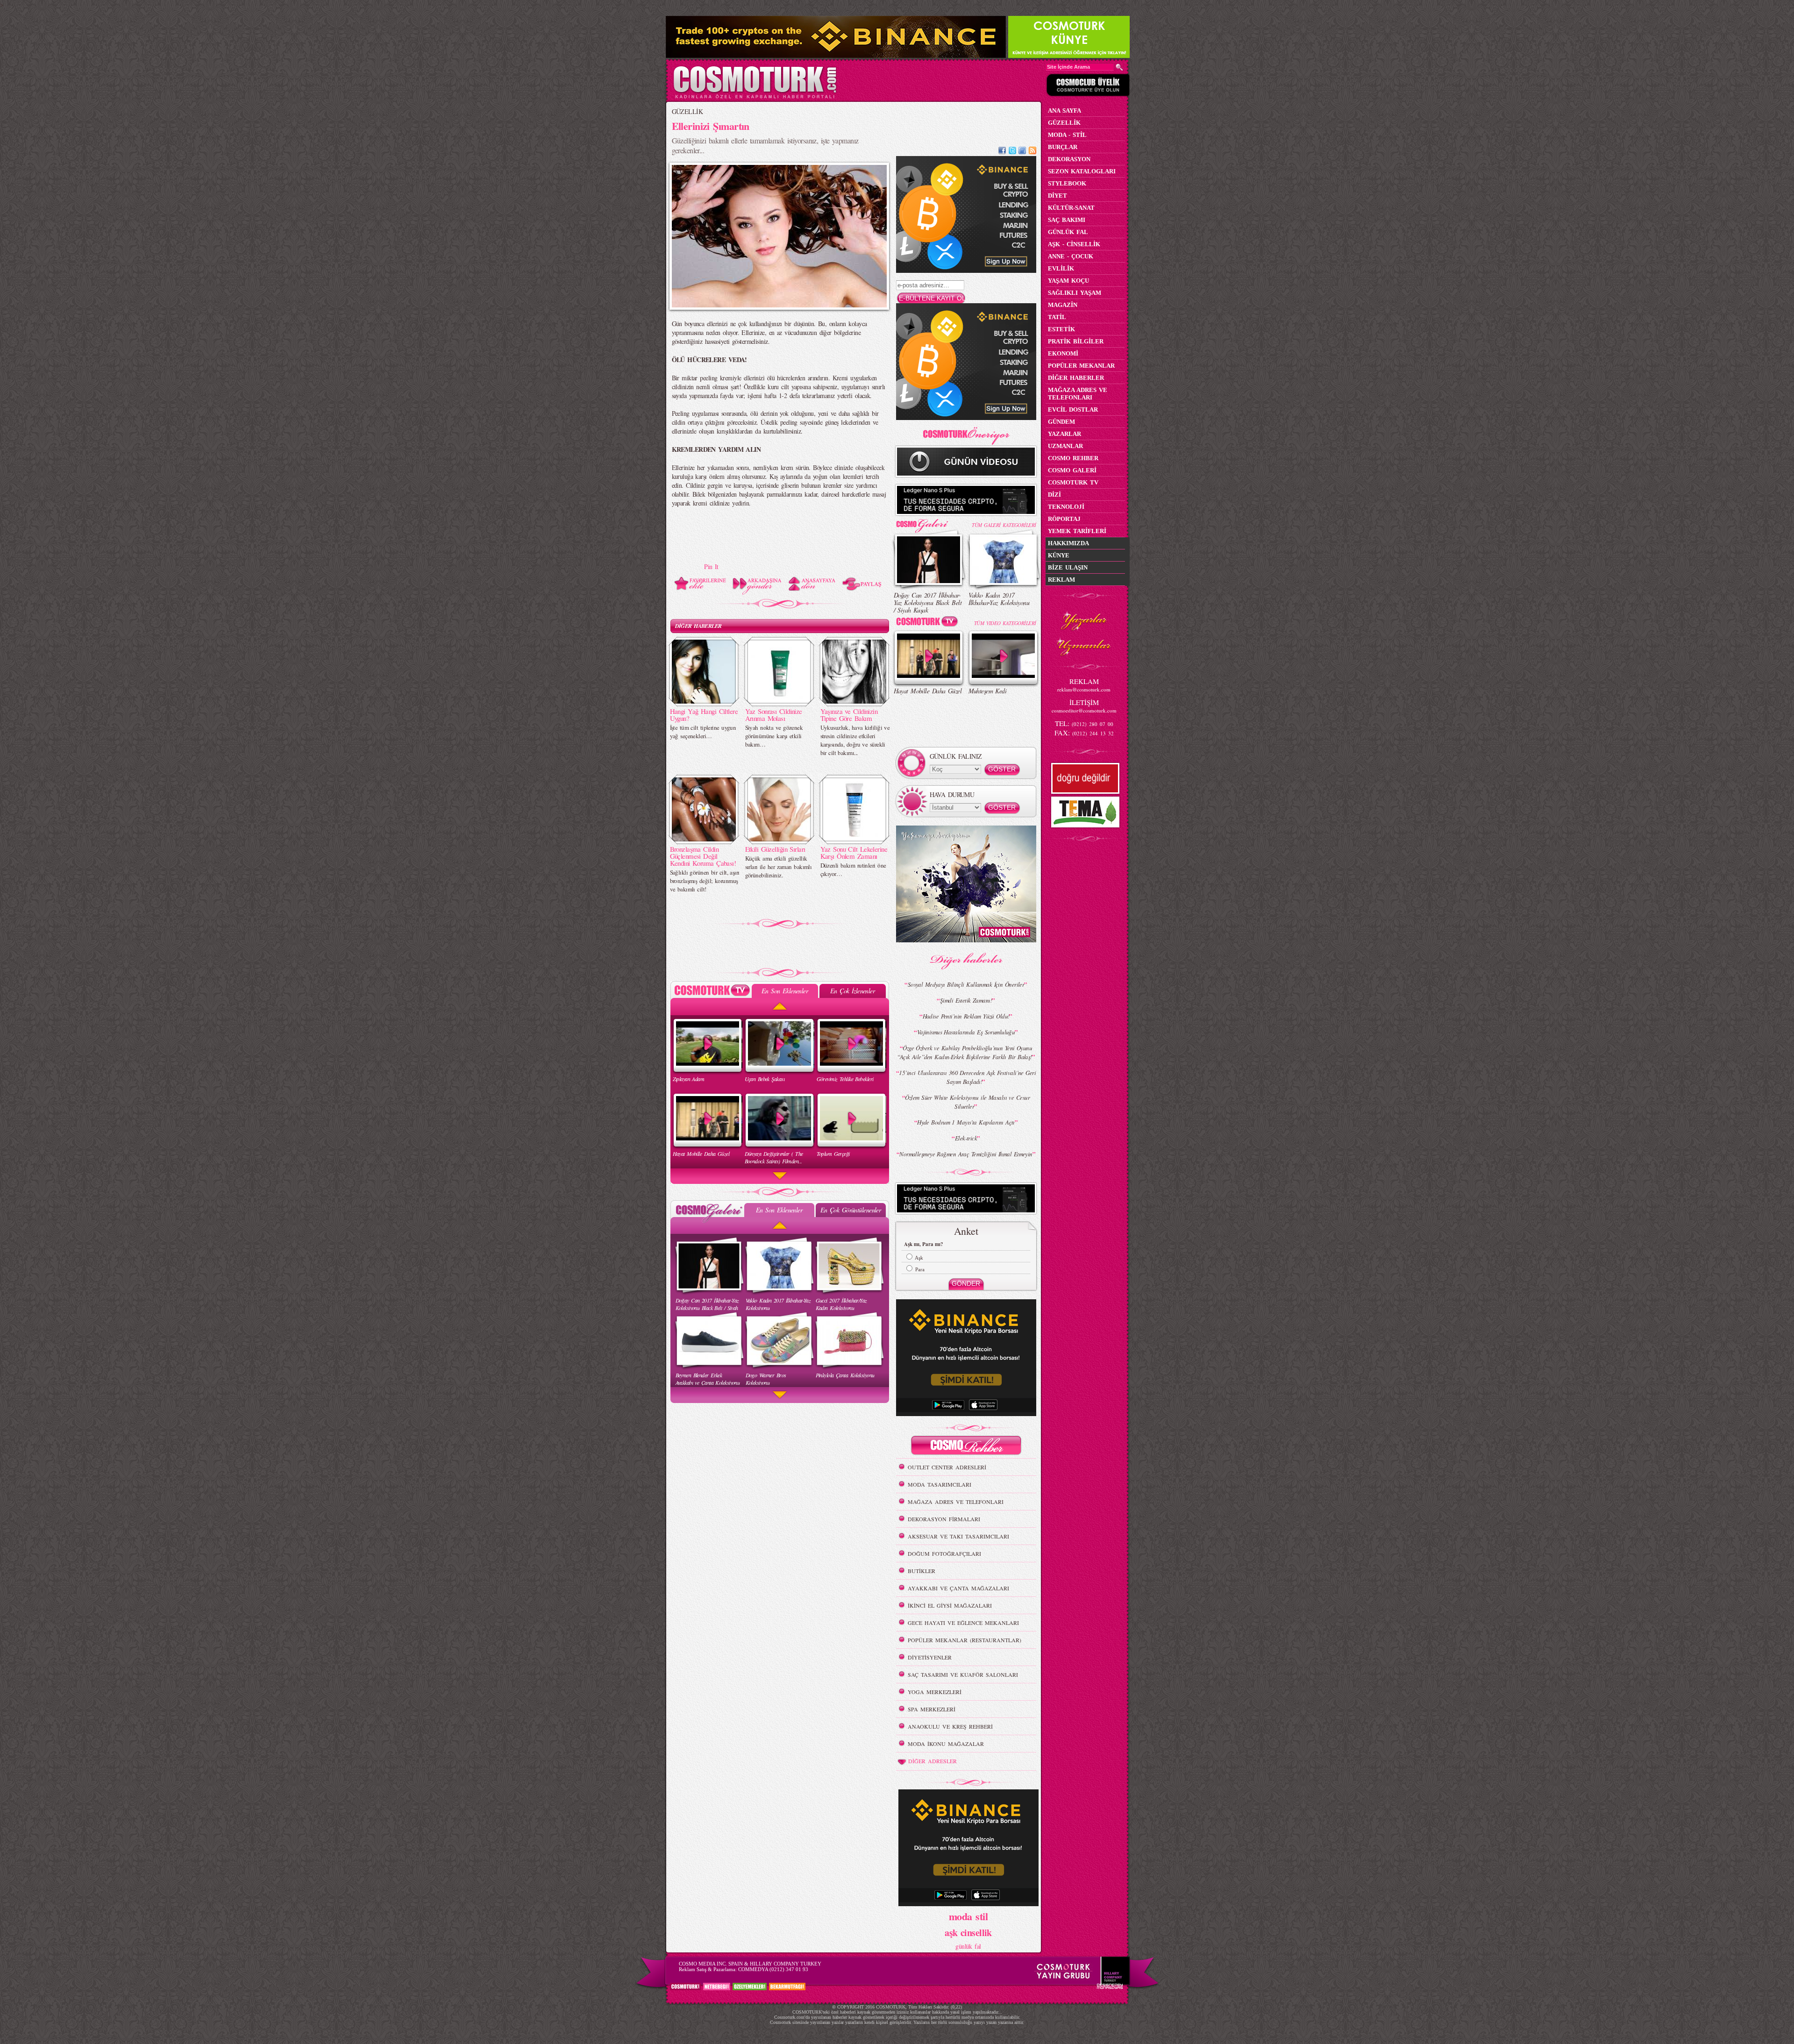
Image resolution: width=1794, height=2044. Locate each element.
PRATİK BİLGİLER (1076, 341)
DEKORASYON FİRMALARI (944, 1519)
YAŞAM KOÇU (1068, 281)
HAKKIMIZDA (1068, 543)
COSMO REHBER (1073, 458)
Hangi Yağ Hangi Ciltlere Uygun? (704, 715)
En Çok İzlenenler (852, 991)
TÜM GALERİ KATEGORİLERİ (1004, 525)
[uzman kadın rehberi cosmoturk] (966, 1447)
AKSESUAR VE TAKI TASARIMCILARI (958, 1536)
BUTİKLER (922, 1571)
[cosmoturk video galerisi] (929, 623)
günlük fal (968, 1946)
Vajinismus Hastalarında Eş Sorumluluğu (966, 1032)
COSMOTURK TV (1073, 482)
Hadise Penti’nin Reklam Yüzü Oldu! (966, 1016)
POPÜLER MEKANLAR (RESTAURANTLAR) (965, 1640)
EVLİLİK (1061, 268)
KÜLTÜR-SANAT (1071, 208)
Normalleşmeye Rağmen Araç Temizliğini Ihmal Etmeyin (966, 1154)
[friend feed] (1022, 152)
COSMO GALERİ (1072, 470)
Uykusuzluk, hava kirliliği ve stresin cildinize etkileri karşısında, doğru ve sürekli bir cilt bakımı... (855, 740)
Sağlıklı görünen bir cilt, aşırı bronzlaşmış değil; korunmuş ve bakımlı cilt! (705, 881)
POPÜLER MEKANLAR (1081, 366)
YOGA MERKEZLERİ (935, 1692)
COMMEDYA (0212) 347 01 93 (773, 1969)
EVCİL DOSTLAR (1073, 410)
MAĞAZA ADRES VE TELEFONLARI (956, 1502)
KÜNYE (1059, 555)
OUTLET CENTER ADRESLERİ (947, 1467)
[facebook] (1002, 152)
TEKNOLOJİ (1066, 507)
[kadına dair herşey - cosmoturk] (755, 97)
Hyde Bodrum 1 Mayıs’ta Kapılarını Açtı (966, 1122)
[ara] (1119, 67)
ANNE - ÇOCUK (1071, 256)
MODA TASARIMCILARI (940, 1484)
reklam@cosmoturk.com (1084, 689)
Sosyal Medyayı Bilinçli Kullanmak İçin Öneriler (966, 984)
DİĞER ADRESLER (933, 1761)
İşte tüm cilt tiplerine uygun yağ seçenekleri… (703, 732)
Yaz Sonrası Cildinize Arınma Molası (774, 715)
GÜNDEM (1061, 422)
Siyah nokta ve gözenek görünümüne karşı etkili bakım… (774, 736)
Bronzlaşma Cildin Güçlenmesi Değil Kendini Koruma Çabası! (703, 856)
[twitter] (1012, 152)
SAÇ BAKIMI (1067, 220)
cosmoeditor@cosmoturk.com (1084, 710)
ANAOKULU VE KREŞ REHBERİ (950, 1726)
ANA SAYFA (1064, 110)
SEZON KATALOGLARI (1082, 171)
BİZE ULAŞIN (1068, 567)
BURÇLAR (1063, 147)
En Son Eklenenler (785, 991)
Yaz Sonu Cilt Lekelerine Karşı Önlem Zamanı (854, 852)
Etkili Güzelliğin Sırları (775, 849)
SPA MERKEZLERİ (932, 1709)
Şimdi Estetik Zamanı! (966, 1000)
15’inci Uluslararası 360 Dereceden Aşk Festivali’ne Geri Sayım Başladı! (967, 1077)
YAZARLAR (1064, 434)
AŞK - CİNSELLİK (1074, 244)
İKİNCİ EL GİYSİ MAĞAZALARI (950, 1605)
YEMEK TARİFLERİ (1077, 531)
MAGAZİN (1063, 305)
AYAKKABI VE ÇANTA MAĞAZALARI (958, 1588)
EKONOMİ (1063, 353)
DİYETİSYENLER (930, 1657)
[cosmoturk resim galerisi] (929, 523)
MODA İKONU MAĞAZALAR (946, 1744)
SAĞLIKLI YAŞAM (1075, 293)
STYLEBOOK (1067, 183)
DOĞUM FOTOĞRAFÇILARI (944, 1553)
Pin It (711, 566)
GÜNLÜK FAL (1068, 232)
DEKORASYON (1069, 159)
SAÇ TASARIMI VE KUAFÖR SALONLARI (963, 1674)
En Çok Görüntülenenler (851, 1210)
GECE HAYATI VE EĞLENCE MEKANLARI (963, 1623)
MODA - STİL (1067, 135)
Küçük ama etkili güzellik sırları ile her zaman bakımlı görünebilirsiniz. (779, 867)
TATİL (1057, 317)
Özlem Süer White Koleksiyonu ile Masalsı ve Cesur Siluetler (967, 1102)
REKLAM (1061, 580)
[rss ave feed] (1032, 152)
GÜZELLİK (687, 111)
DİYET (1057, 196)
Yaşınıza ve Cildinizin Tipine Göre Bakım (849, 715)
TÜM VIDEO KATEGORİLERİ (1005, 623)
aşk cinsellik (968, 1933)
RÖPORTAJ (1064, 519)
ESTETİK (1061, 329)
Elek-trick (966, 1138)
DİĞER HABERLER (698, 626)
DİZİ (1054, 495)
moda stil (968, 1916)
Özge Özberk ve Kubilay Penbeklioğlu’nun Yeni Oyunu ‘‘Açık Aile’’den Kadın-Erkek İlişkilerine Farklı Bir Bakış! (965, 1052)
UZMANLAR (1065, 446)
